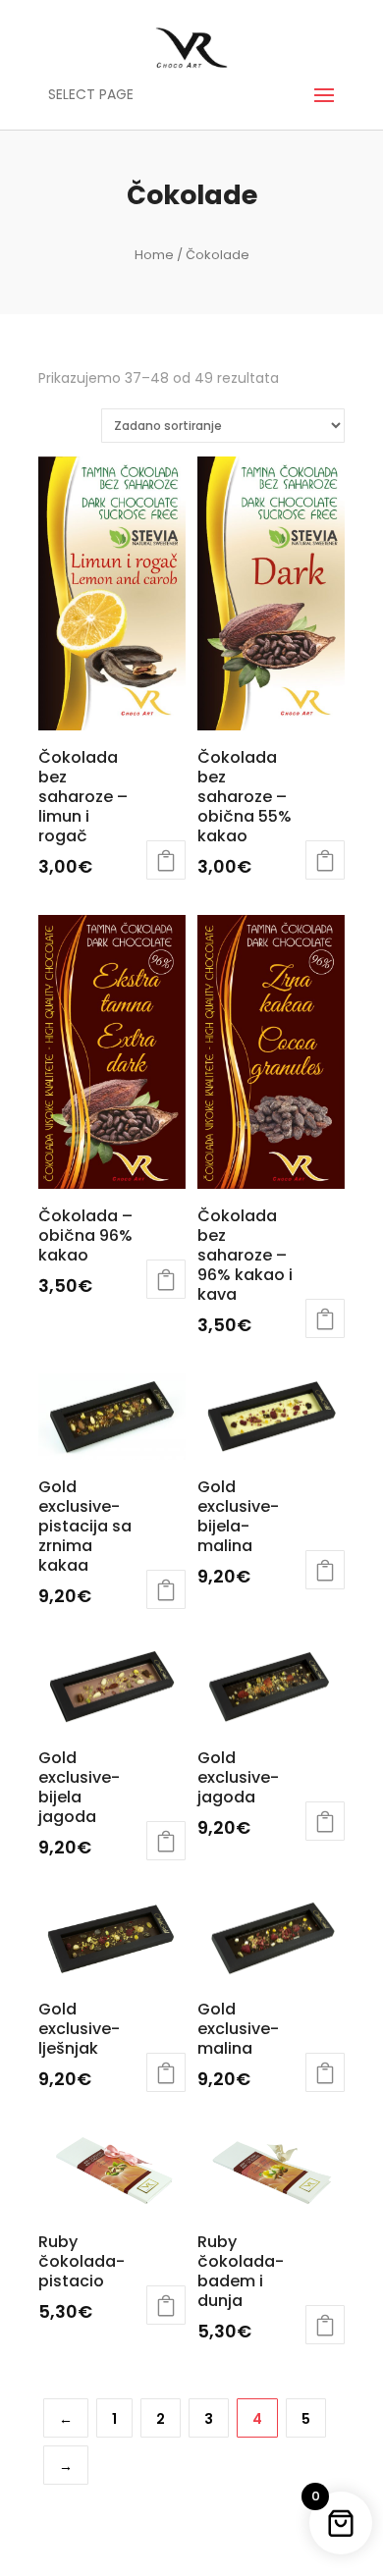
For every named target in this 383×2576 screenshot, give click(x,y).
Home (154, 255)
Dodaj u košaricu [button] (166, 860)
